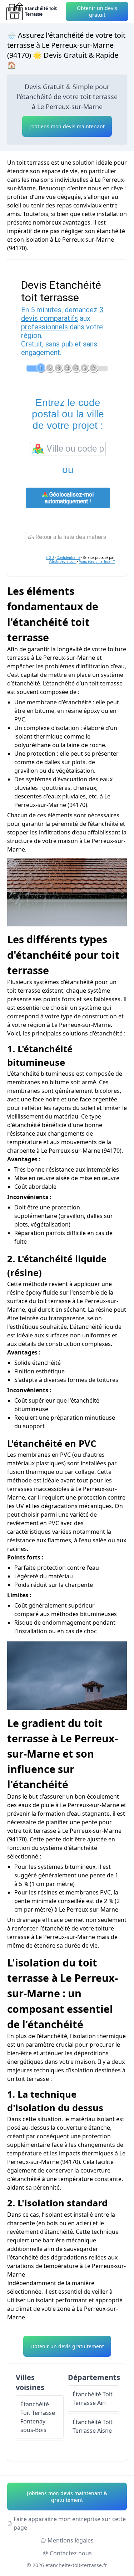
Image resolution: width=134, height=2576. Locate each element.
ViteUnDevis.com (63, 562)
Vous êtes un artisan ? (97, 562)
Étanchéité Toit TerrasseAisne (93, 2426)
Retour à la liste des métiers (70, 537)
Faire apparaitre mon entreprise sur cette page (70, 2523)
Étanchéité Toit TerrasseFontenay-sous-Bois (38, 2417)
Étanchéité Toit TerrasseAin (93, 2398)
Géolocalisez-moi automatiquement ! (69, 498)
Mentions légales (71, 2540)
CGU (50, 558)
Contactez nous (71, 2553)
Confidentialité (68, 558)
